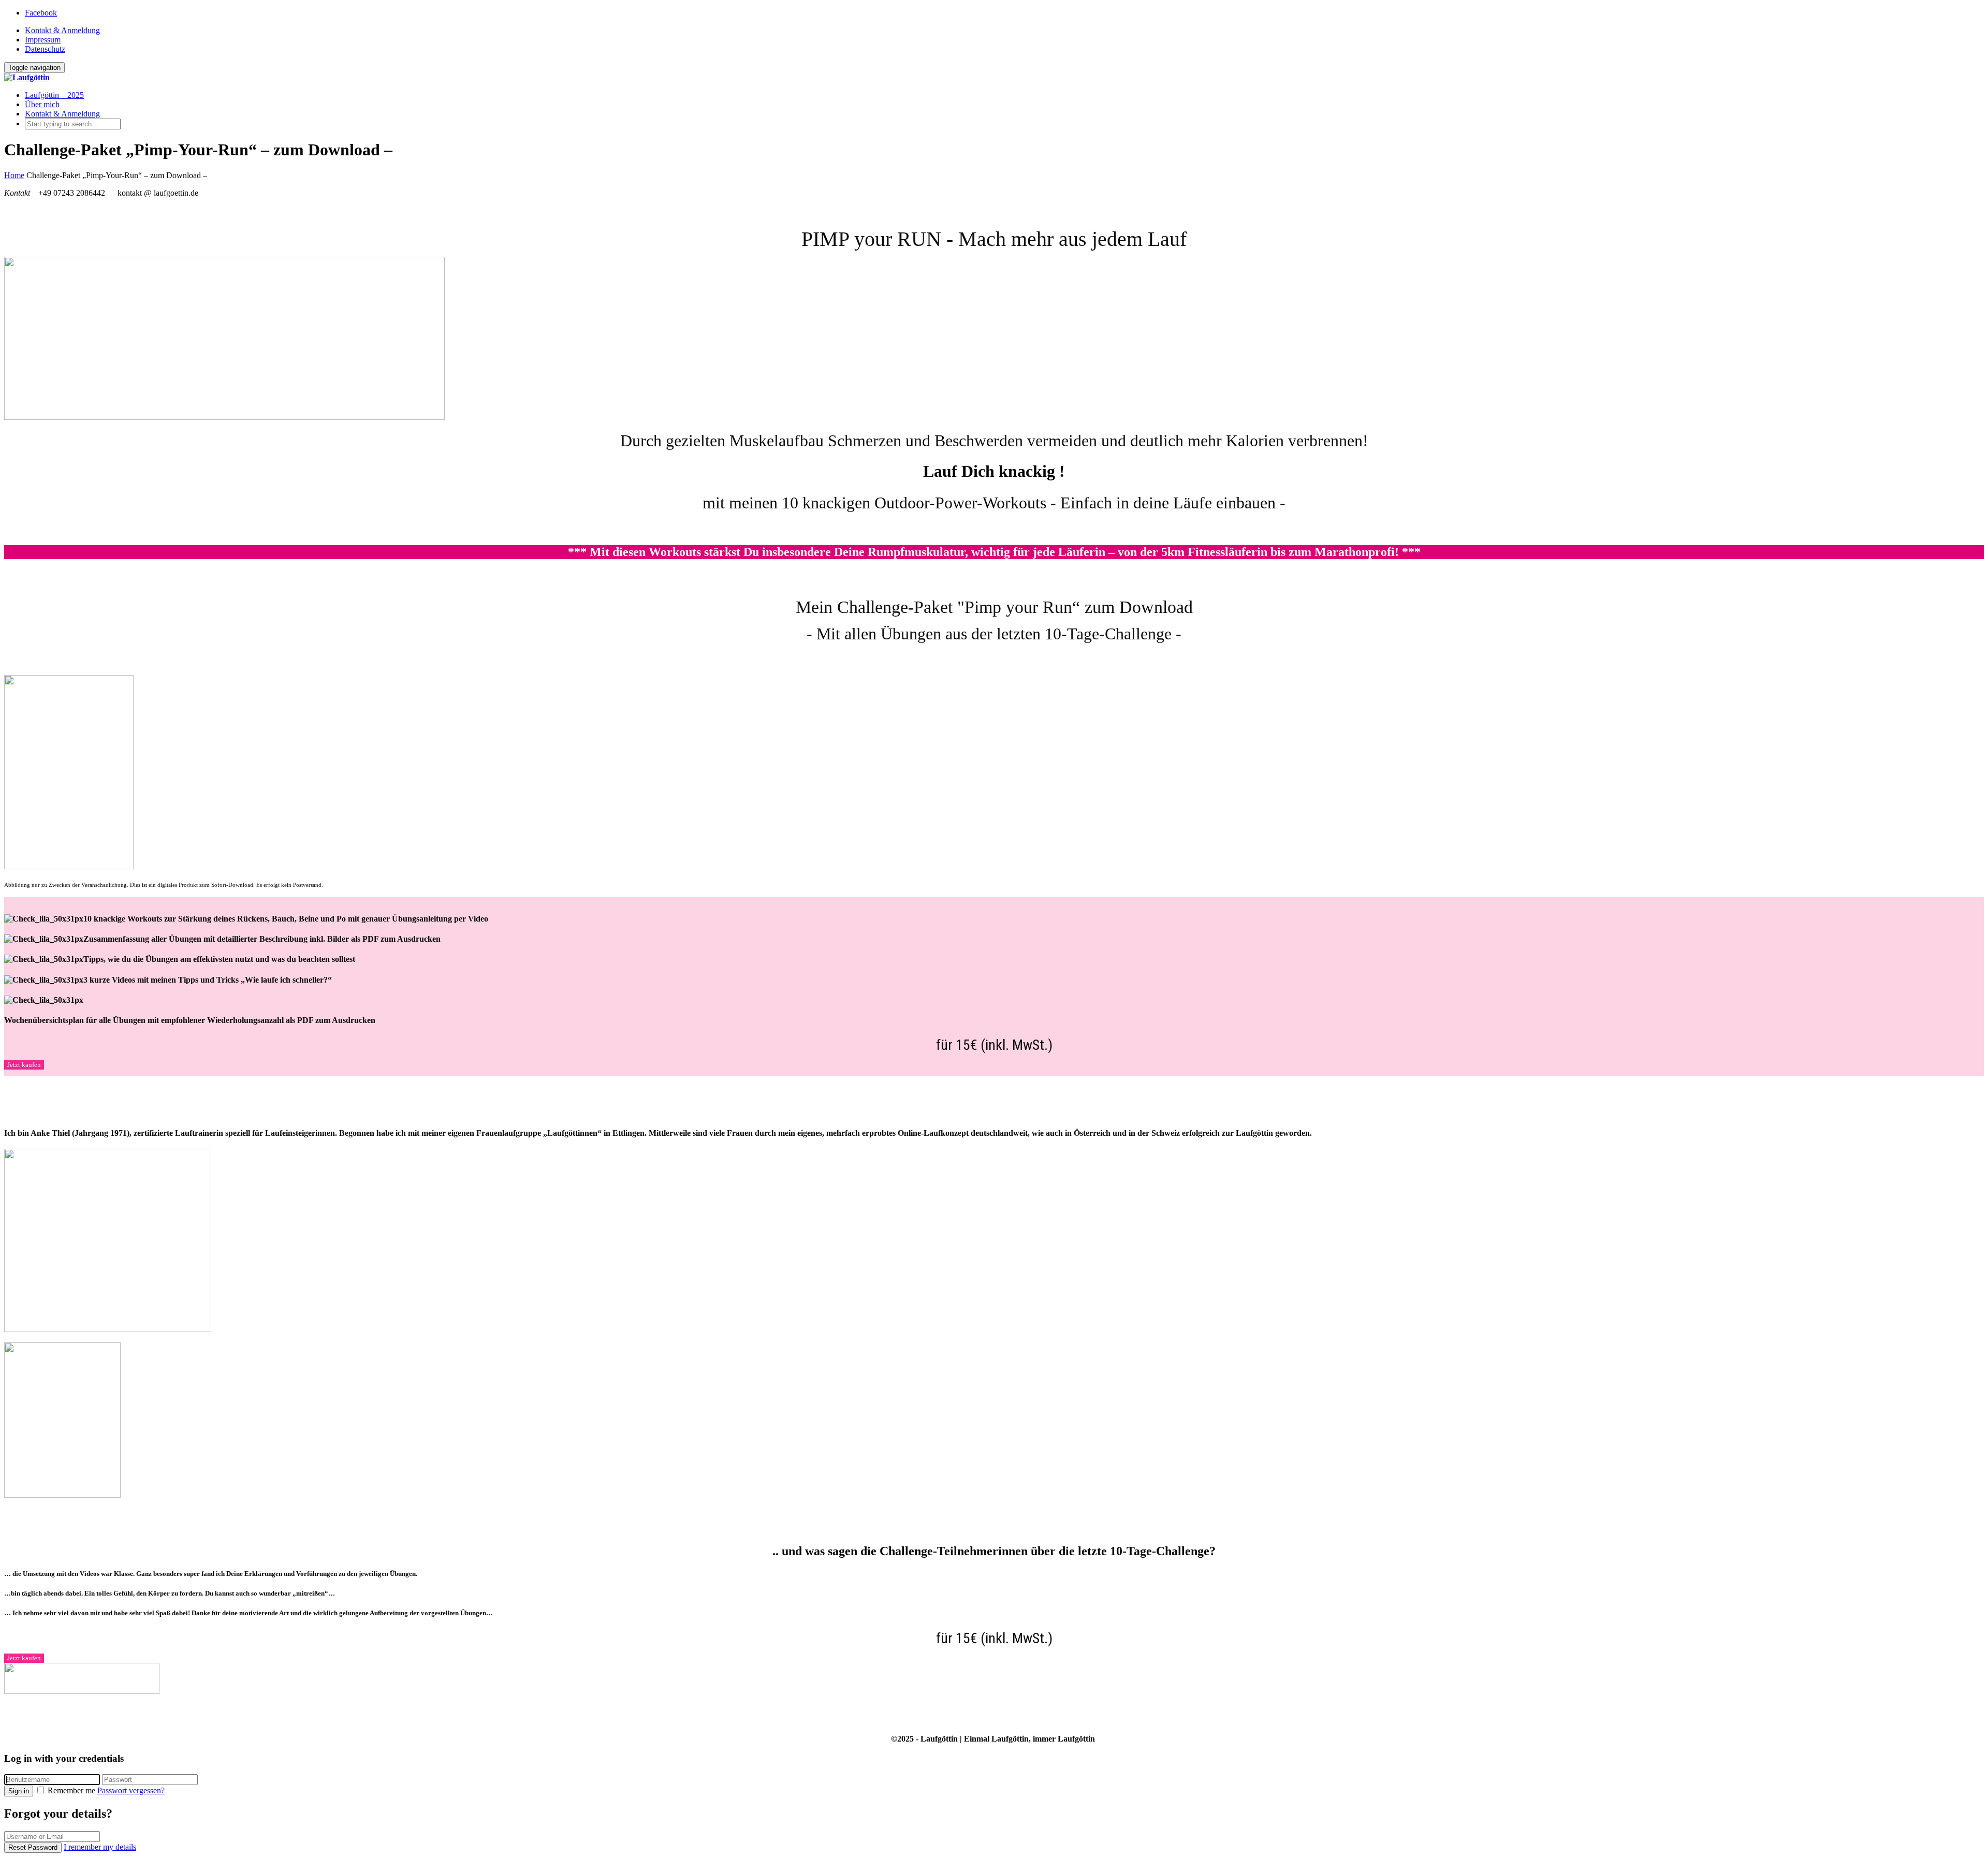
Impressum (43, 40)
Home (14, 175)
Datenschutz (45, 49)
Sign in (19, 1791)
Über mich (42, 104)
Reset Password (33, 1847)
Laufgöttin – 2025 (54, 95)
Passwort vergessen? (131, 1790)
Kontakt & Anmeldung (62, 30)
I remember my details (100, 1847)
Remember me (71, 1790)
